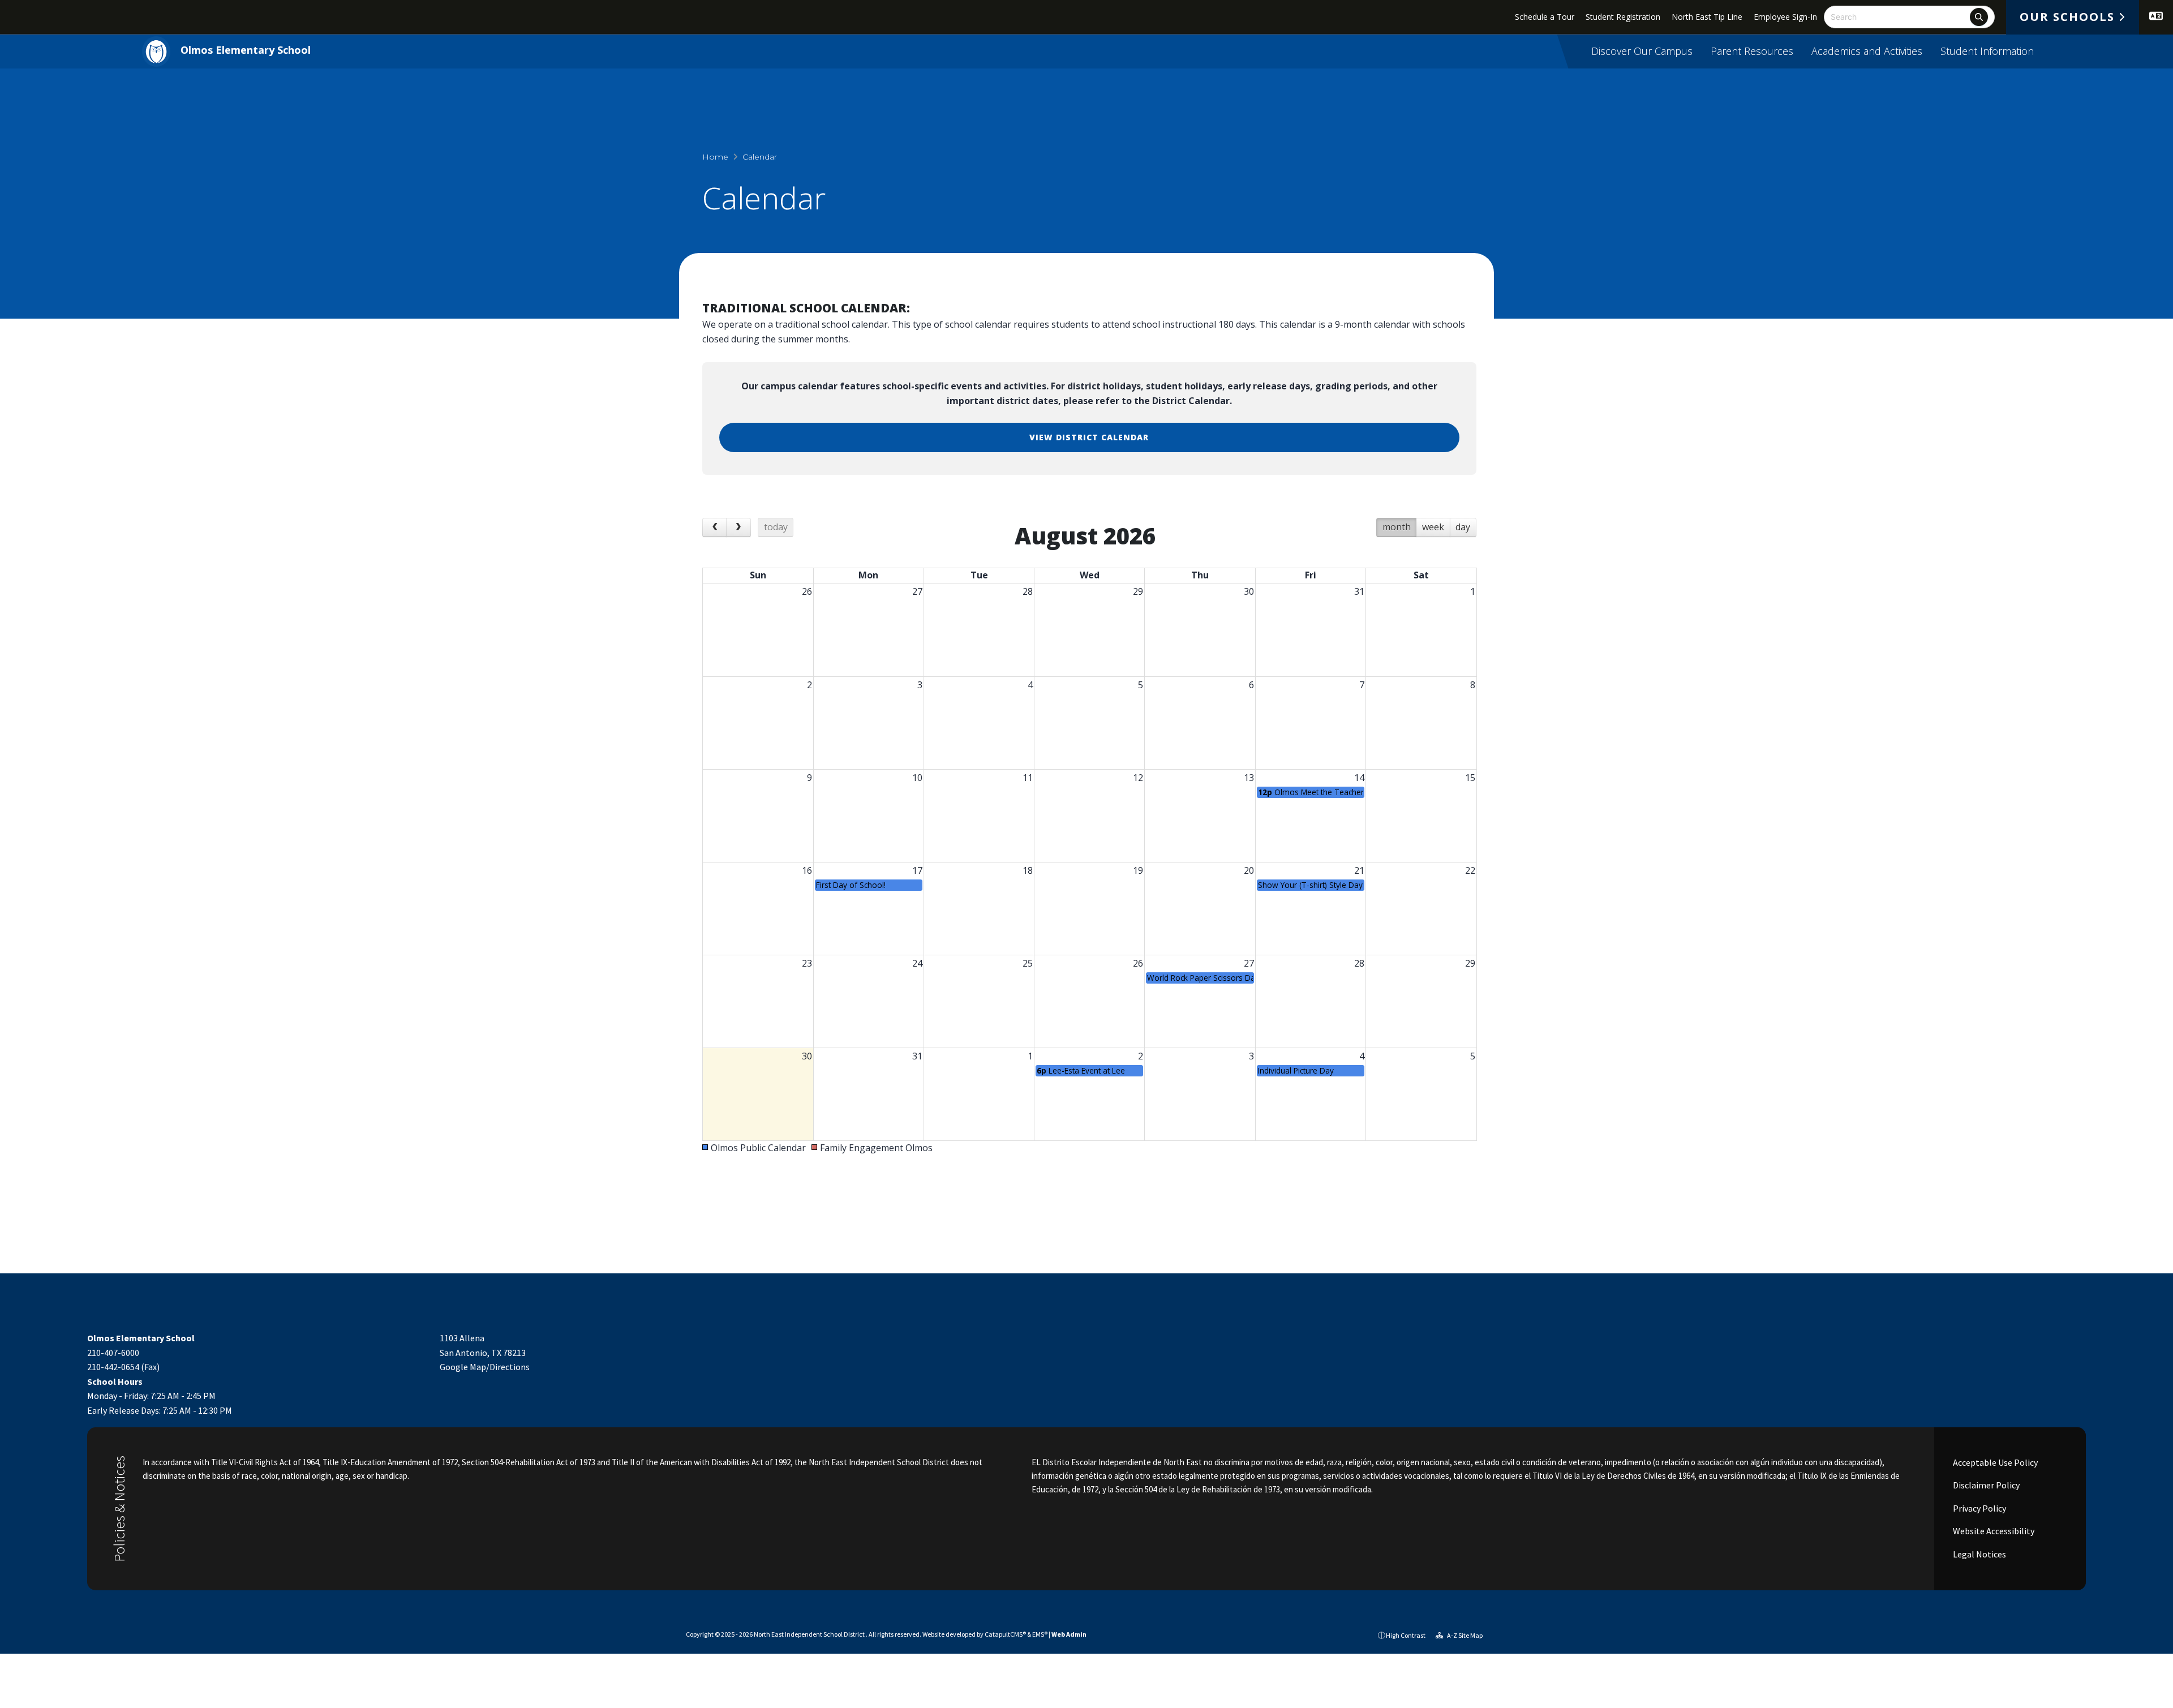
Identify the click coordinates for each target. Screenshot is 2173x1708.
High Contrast (1406, 1635)
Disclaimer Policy (1985, 1485)
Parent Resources (1752, 51)
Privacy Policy (1979, 1508)
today (776, 527)
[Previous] (715, 527)
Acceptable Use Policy (1994, 1462)
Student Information (1987, 51)
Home (715, 157)
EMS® (1040, 1634)
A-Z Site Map (1464, 1635)
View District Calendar (1089, 437)
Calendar (760, 157)
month (1397, 527)
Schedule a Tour (1545, 17)
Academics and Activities (1867, 51)
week (1433, 527)
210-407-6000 (113, 1353)
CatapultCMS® (1005, 1634)
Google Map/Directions (485, 1367)
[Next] (738, 527)
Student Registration (1623, 17)
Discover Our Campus (1642, 51)
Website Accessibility (1993, 1531)
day (1463, 527)
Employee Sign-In (1785, 17)
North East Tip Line (1707, 17)
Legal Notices (1979, 1554)
